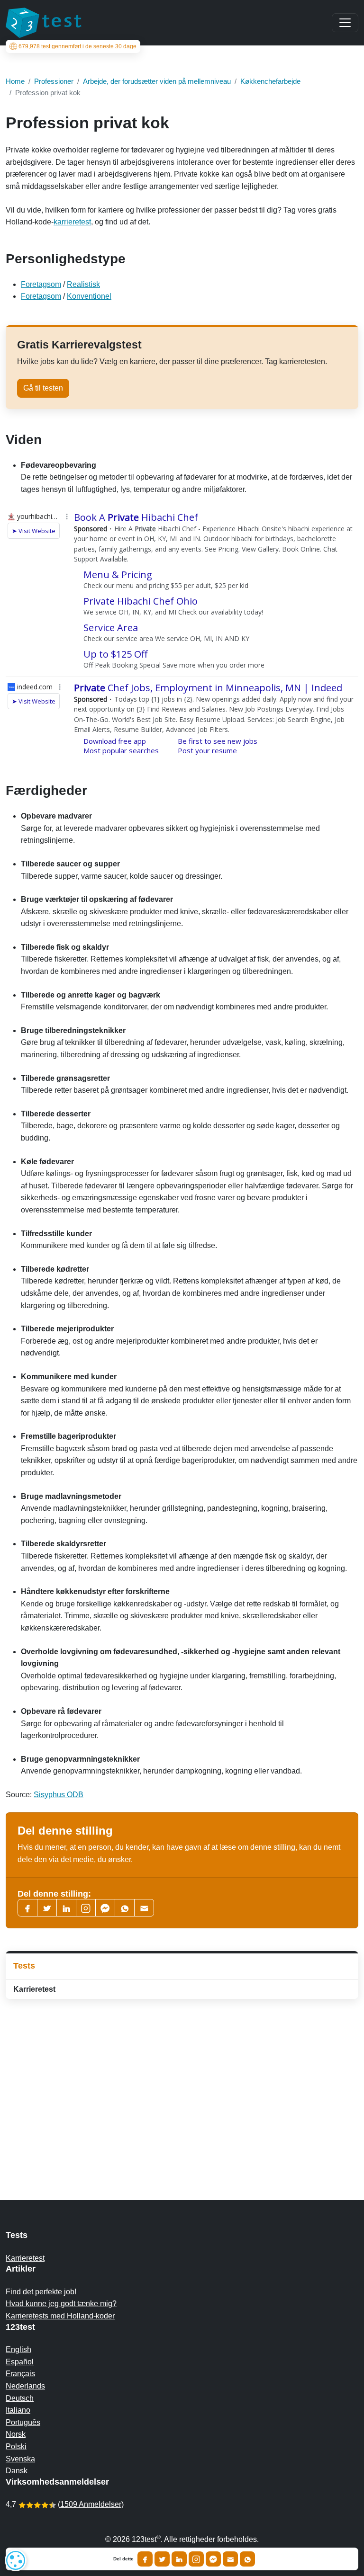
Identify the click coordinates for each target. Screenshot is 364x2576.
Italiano (18, 2410)
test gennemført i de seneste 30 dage (77, 46)
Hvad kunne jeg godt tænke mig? (61, 2304)
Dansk (17, 2471)
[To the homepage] (44, 23)
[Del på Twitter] (162, 2559)
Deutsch (20, 2398)
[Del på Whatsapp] (247, 2559)
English (18, 2349)
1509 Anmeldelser (91, 2504)
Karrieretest (34, 1989)
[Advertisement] (182, 2081)
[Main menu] (345, 23)
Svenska (20, 2459)
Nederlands (25, 2386)
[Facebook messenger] (105, 1908)
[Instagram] (196, 2559)
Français (20, 2374)
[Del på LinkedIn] (179, 2559)
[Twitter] (47, 1908)
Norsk (16, 2434)
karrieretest (72, 222)
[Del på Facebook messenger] (213, 2559)
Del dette (123, 2559)
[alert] (16, 2560)
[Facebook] (27, 1908)
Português (23, 2422)
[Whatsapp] (125, 1908)
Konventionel (89, 296)
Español (20, 2362)
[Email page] (144, 1908)
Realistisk (83, 284)
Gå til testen (43, 388)
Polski (16, 2447)
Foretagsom (41, 284)
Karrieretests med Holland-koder (60, 2316)
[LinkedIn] (66, 1908)
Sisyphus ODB (59, 1795)
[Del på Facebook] (145, 2559)
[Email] (230, 2559)
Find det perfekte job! (41, 2292)
